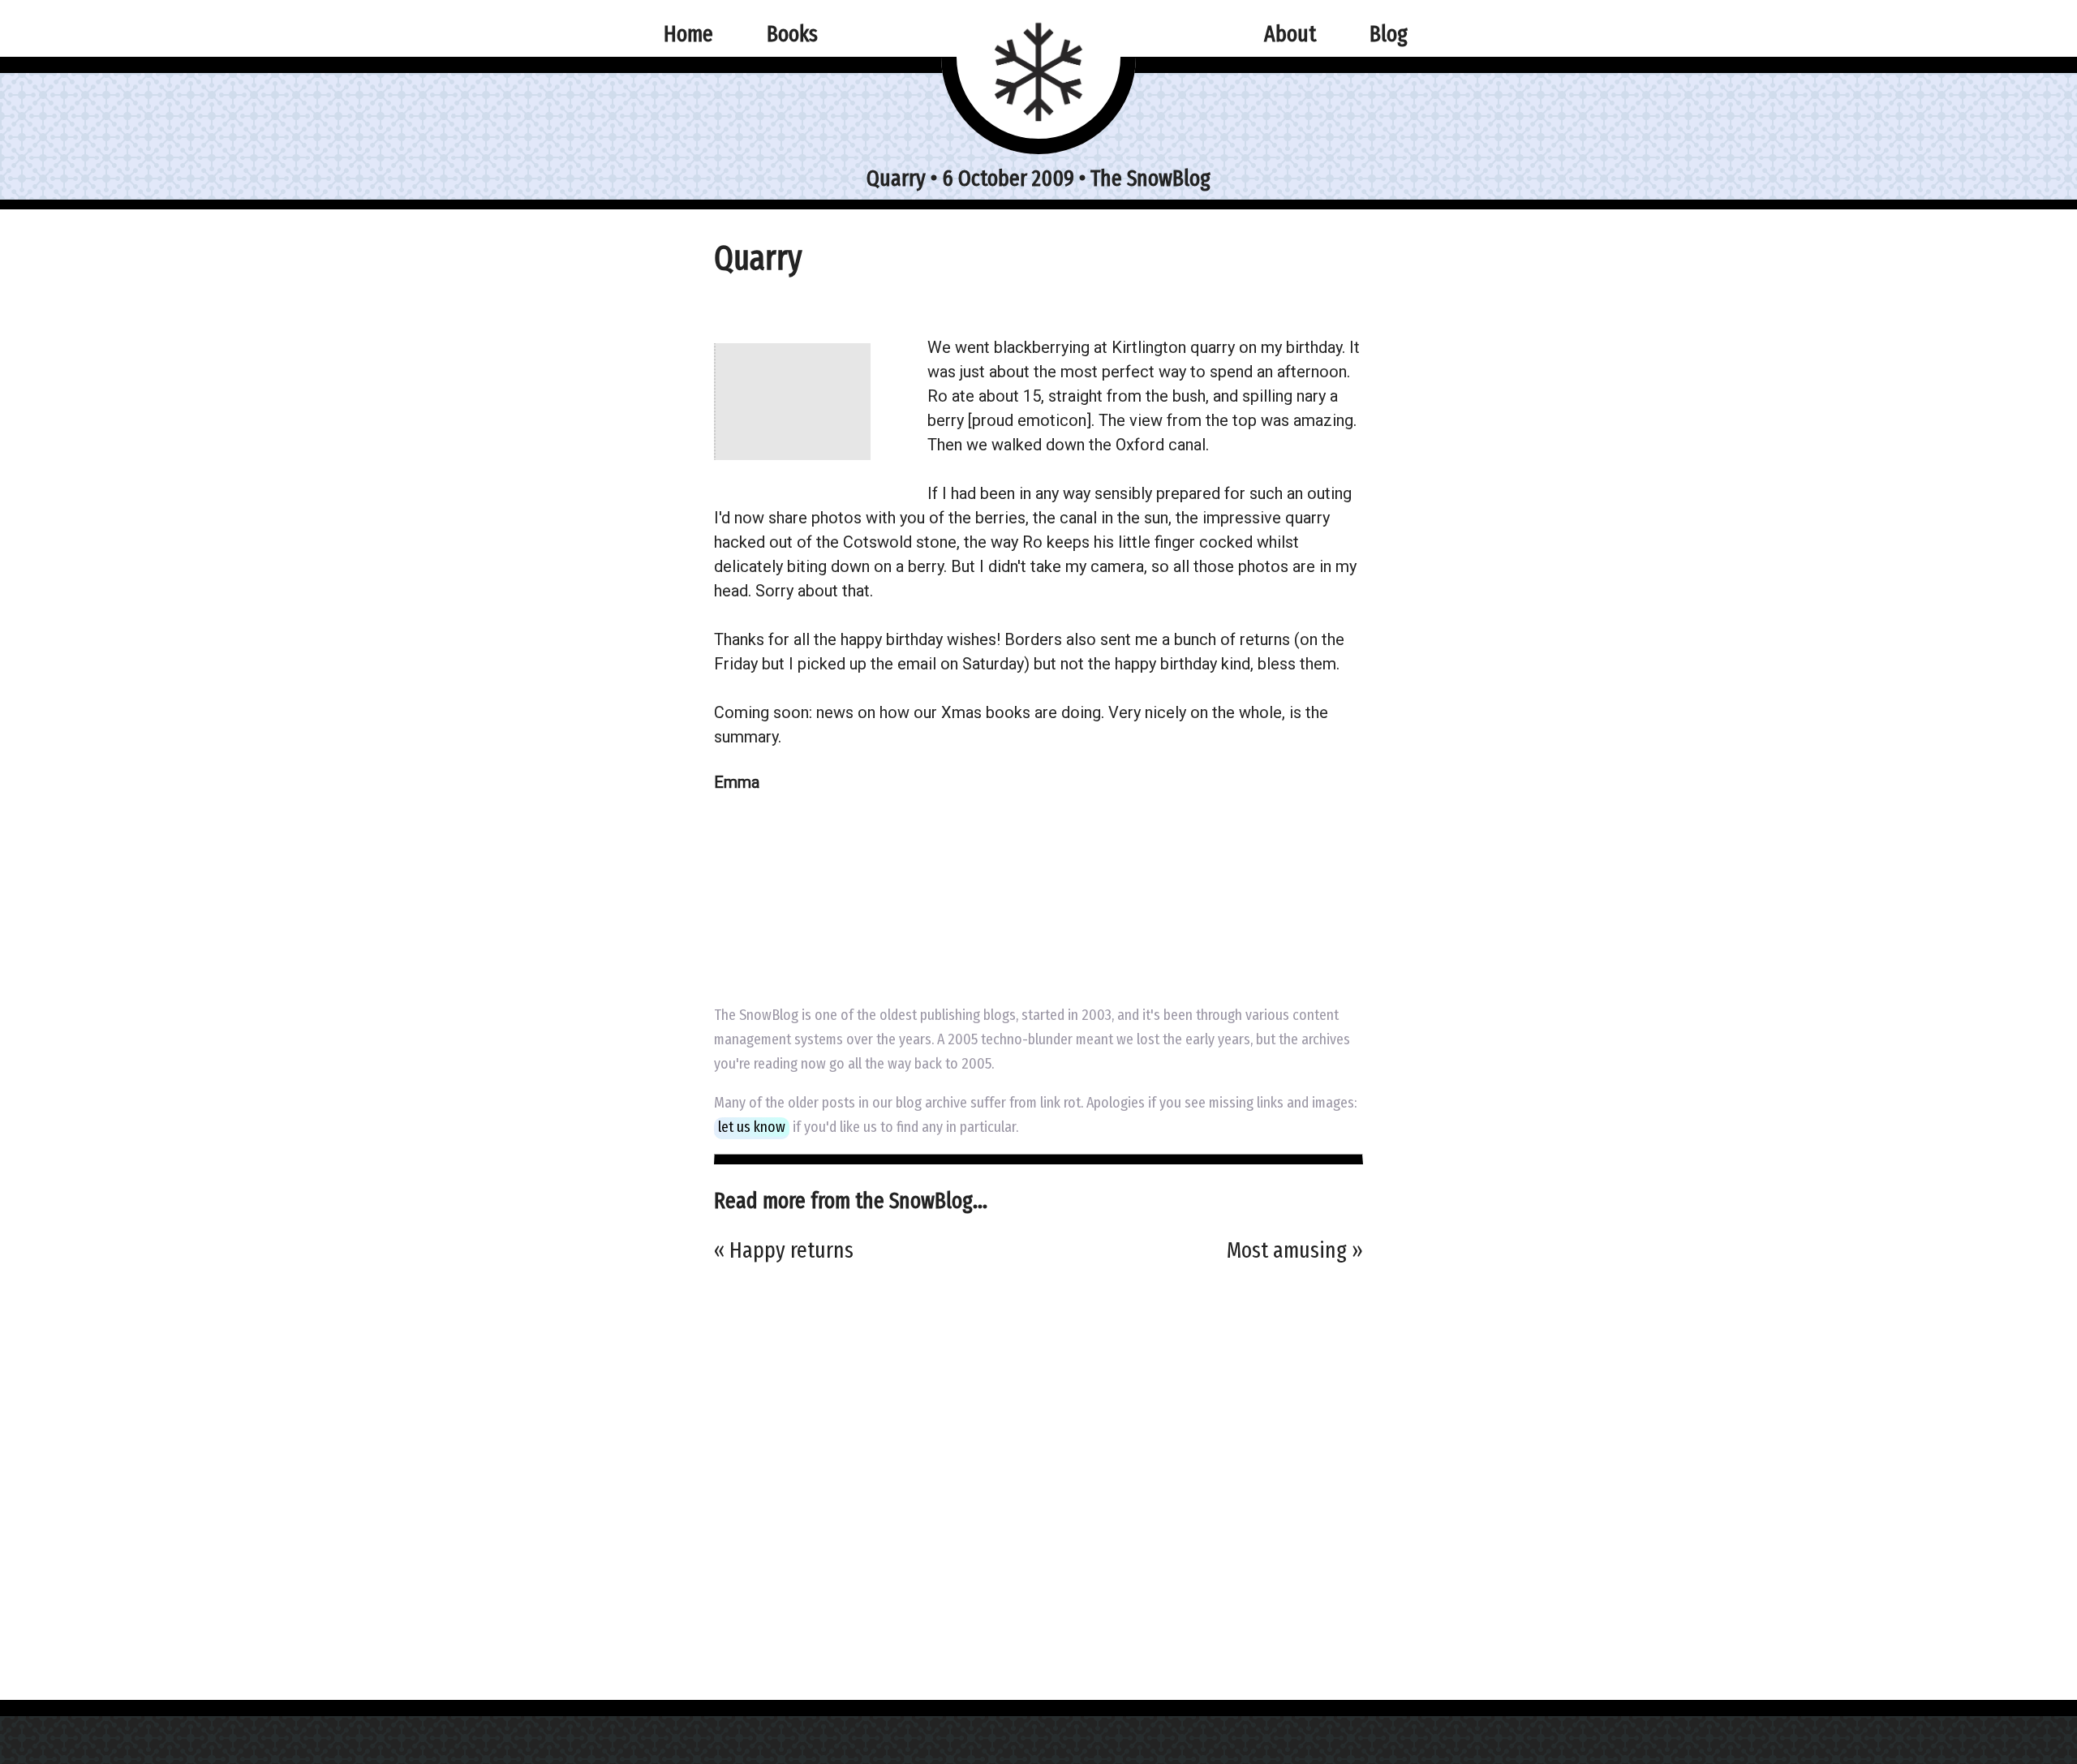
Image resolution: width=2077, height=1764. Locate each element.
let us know (752, 1127)
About (1290, 34)
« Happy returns (784, 1250)
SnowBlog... (938, 1200)
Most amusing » (1295, 1250)
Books (792, 34)
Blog (1389, 34)
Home (688, 34)
